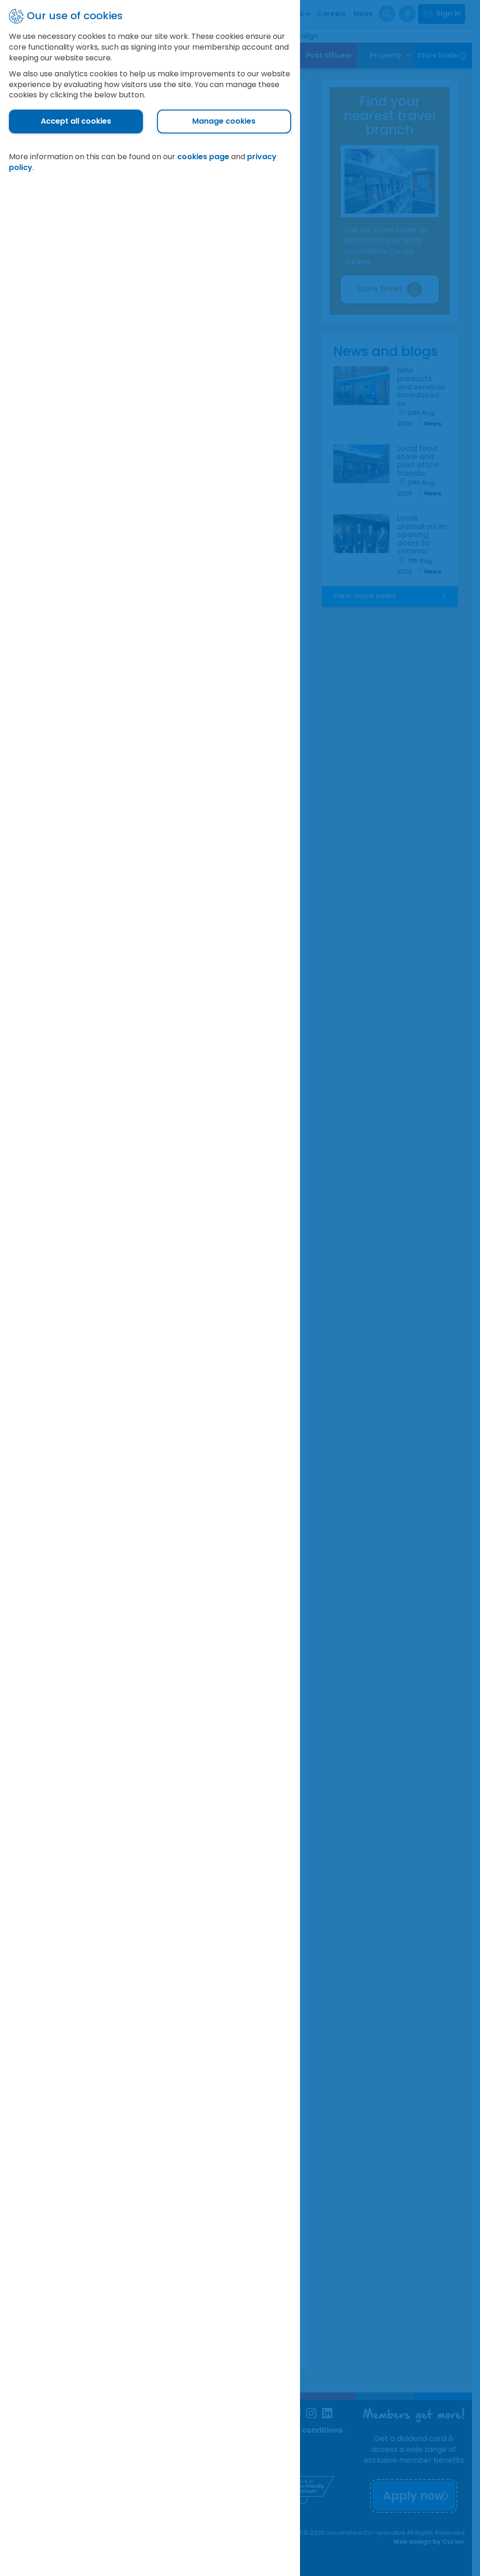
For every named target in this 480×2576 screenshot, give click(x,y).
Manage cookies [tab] (224, 121)
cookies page (203, 157)
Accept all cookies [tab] (76, 121)
